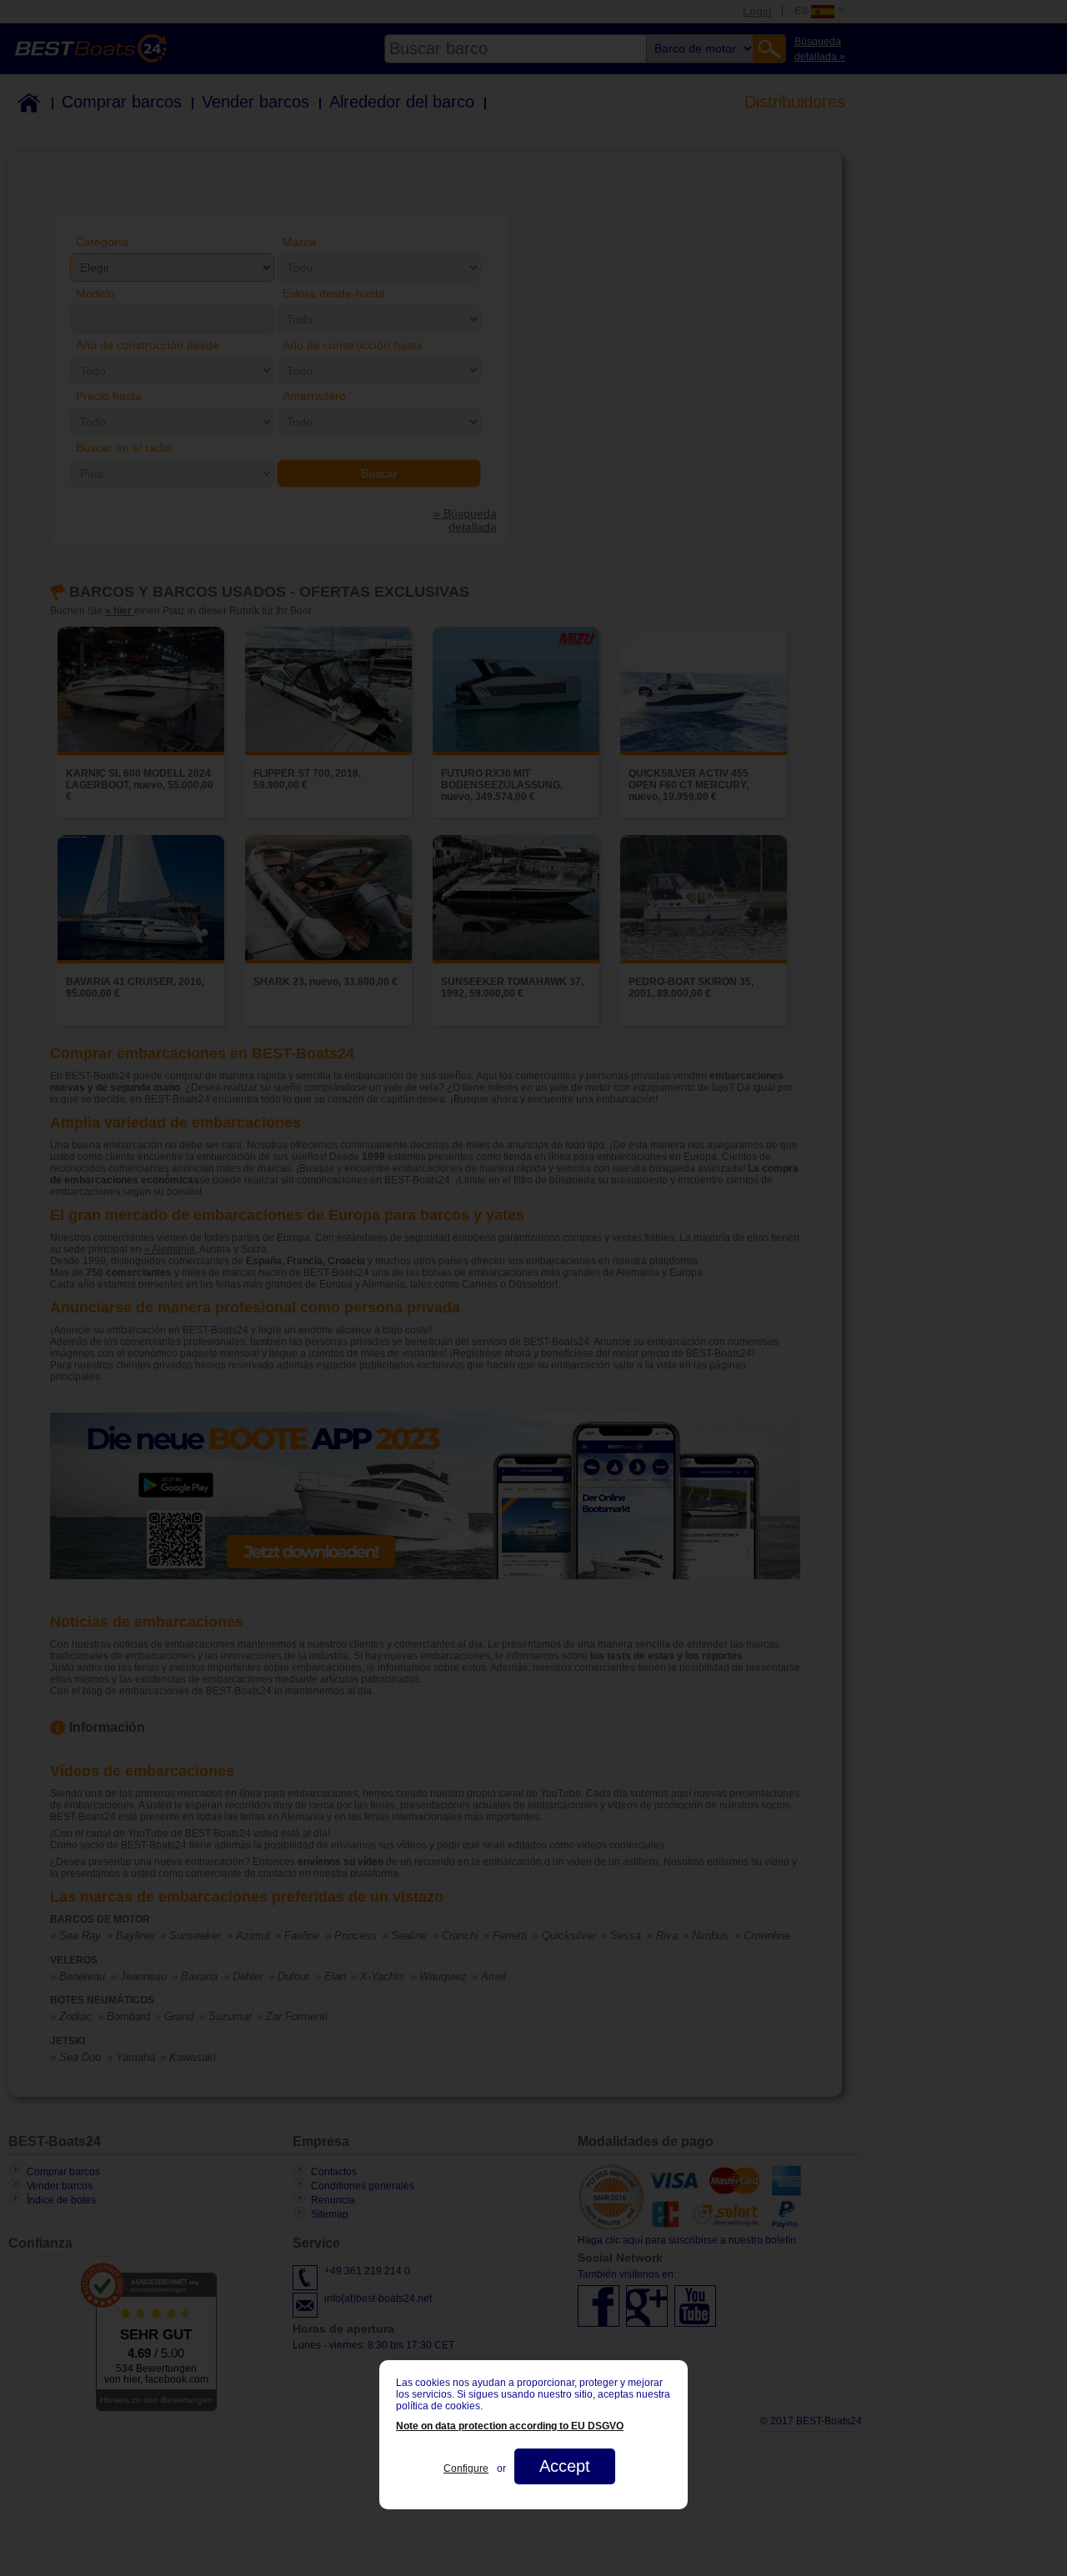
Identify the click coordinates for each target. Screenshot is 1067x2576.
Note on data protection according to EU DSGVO (510, 2426)
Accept (565, 2466)
